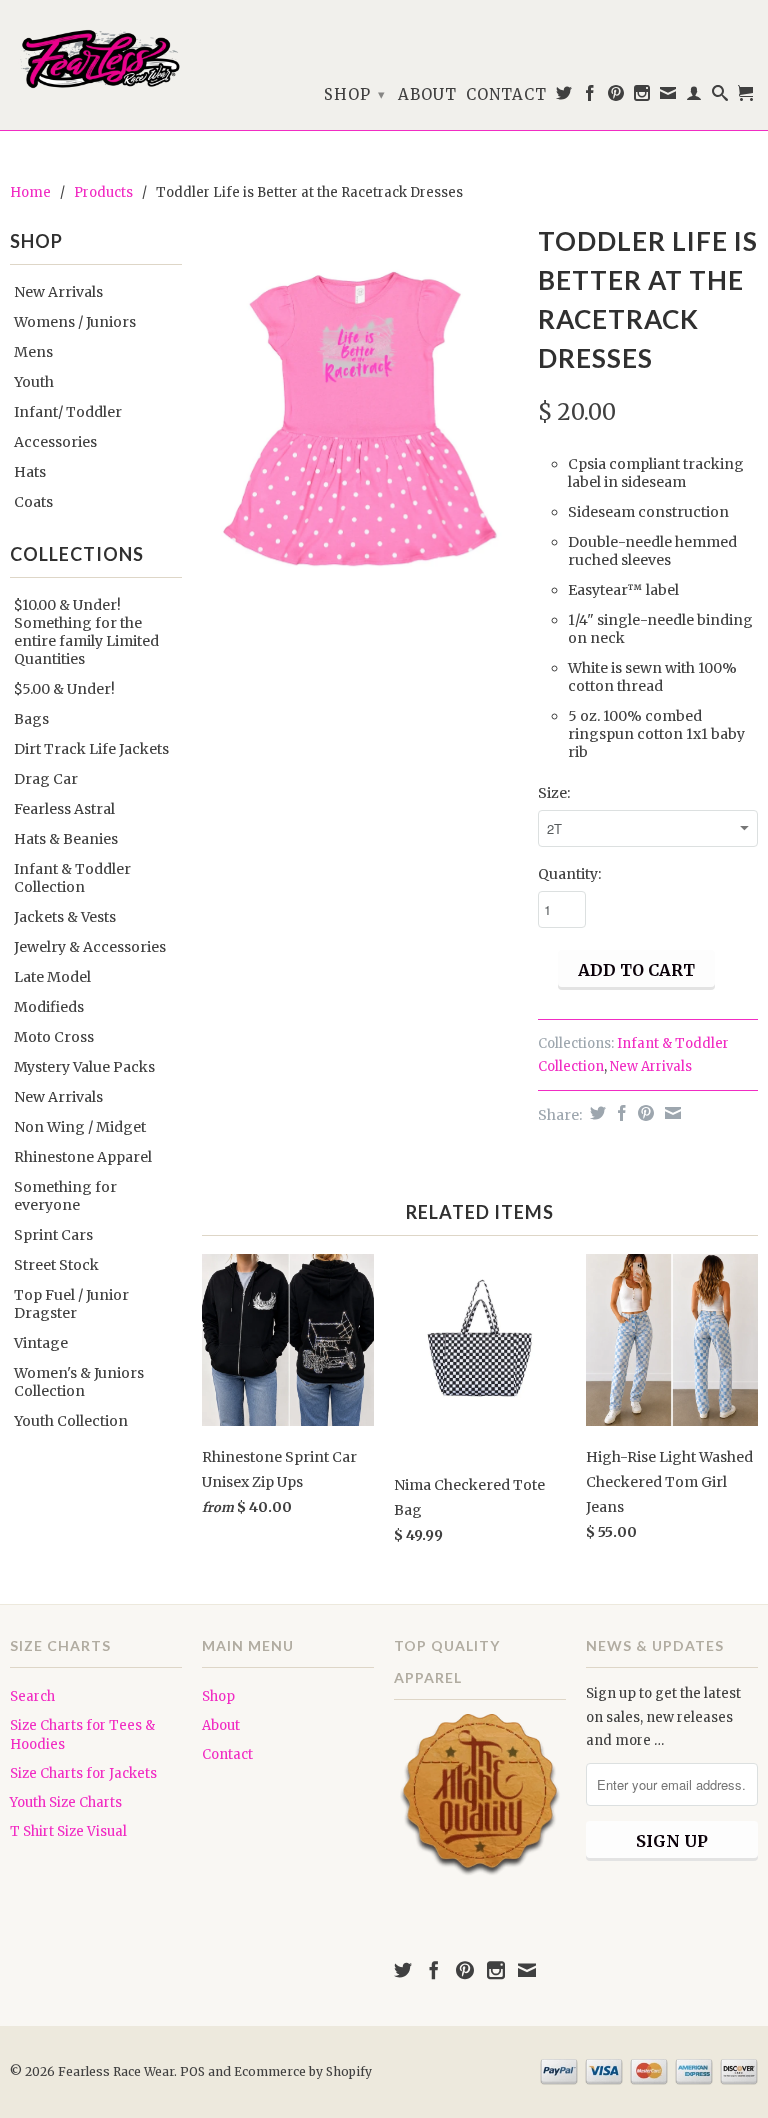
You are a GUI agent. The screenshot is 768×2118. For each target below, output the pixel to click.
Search (32, 1696)
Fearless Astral (64, 809)
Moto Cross (54, 1037)
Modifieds (49, 1007)
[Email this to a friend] (670, 1113)
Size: (554, 793)
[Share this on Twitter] (595, 1113)
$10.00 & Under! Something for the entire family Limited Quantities (86, 632)
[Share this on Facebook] (619, 1113)
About (427, 95)
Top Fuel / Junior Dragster (71, 1304)
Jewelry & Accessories (90, 947)
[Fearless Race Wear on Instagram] (642, 97)
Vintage (41, 1343)
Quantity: (569, 874)
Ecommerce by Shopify (303, 2071)
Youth (34, 382)
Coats (33, 502)
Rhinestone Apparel (83, 1157)
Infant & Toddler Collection (72, 878)
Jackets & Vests (65, 917)
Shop (355, 94)
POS (192, 2071)
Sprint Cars (53, 1235)
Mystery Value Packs (84, 1067)
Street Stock (56, 1265)
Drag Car (46, 779)
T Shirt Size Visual (68, 1831)
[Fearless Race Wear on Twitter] (564, 97)
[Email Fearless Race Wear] (668, 97)
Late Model (52, 977)
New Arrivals (58, 292)
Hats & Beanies (66, 839)
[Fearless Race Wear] (96, 59)
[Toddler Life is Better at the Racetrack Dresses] (360, 428)
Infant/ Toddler (68, 412)
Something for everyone (65, 1196)
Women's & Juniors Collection (79, 1382)
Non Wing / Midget (80, 1127)
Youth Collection (71, 1421)
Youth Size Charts (66, 1802)
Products (103, 192)
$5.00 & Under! (64, 689)
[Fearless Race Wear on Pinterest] (616, 97)
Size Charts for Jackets (83, 1773)
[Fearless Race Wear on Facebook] (590, 97)
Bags (31, 719)
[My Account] (694, 97)
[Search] (720, 97)
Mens (33, 352)
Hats (30, 472)
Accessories (55, 442)
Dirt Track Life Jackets (91, 749)
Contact (506, 95)
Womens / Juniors (75, 322)
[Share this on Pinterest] (643, 1113)
